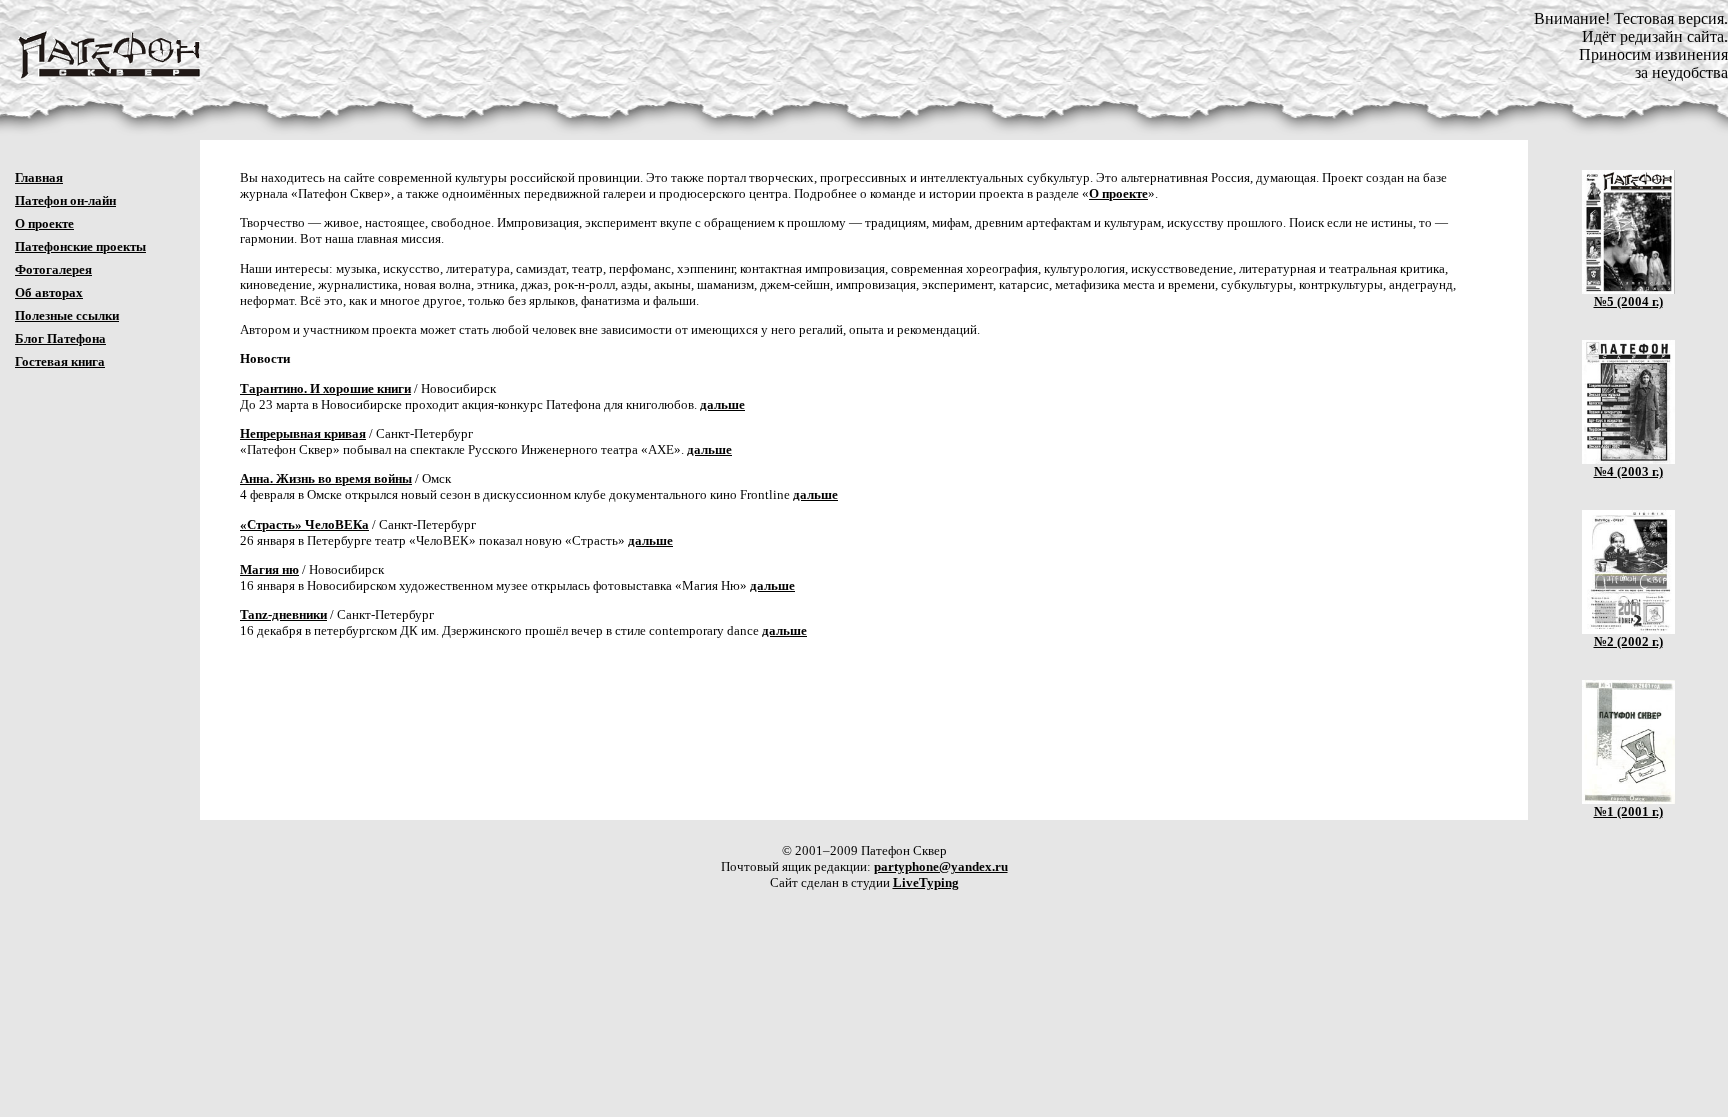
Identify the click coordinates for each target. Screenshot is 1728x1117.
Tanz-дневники (283, 614)
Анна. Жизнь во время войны (326, 478)
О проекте (44, 223)
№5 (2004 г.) (1628, 301)
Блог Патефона (60, 338)
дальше (722, 404)
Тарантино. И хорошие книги (325, 388)
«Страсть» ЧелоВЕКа (304, 524)
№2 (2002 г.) (1628, 641)
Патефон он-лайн (65, 200)
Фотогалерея (53, 269)
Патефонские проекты (80, 246)
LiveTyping (926, 882)
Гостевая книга (60, 361)
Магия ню (269, 569)
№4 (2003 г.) (1628, 471)
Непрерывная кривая (303, 433)
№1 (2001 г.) (1628, 811)
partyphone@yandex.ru (941, 866)
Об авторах (49, 292)
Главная (39, 177)
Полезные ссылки (67, 315)
